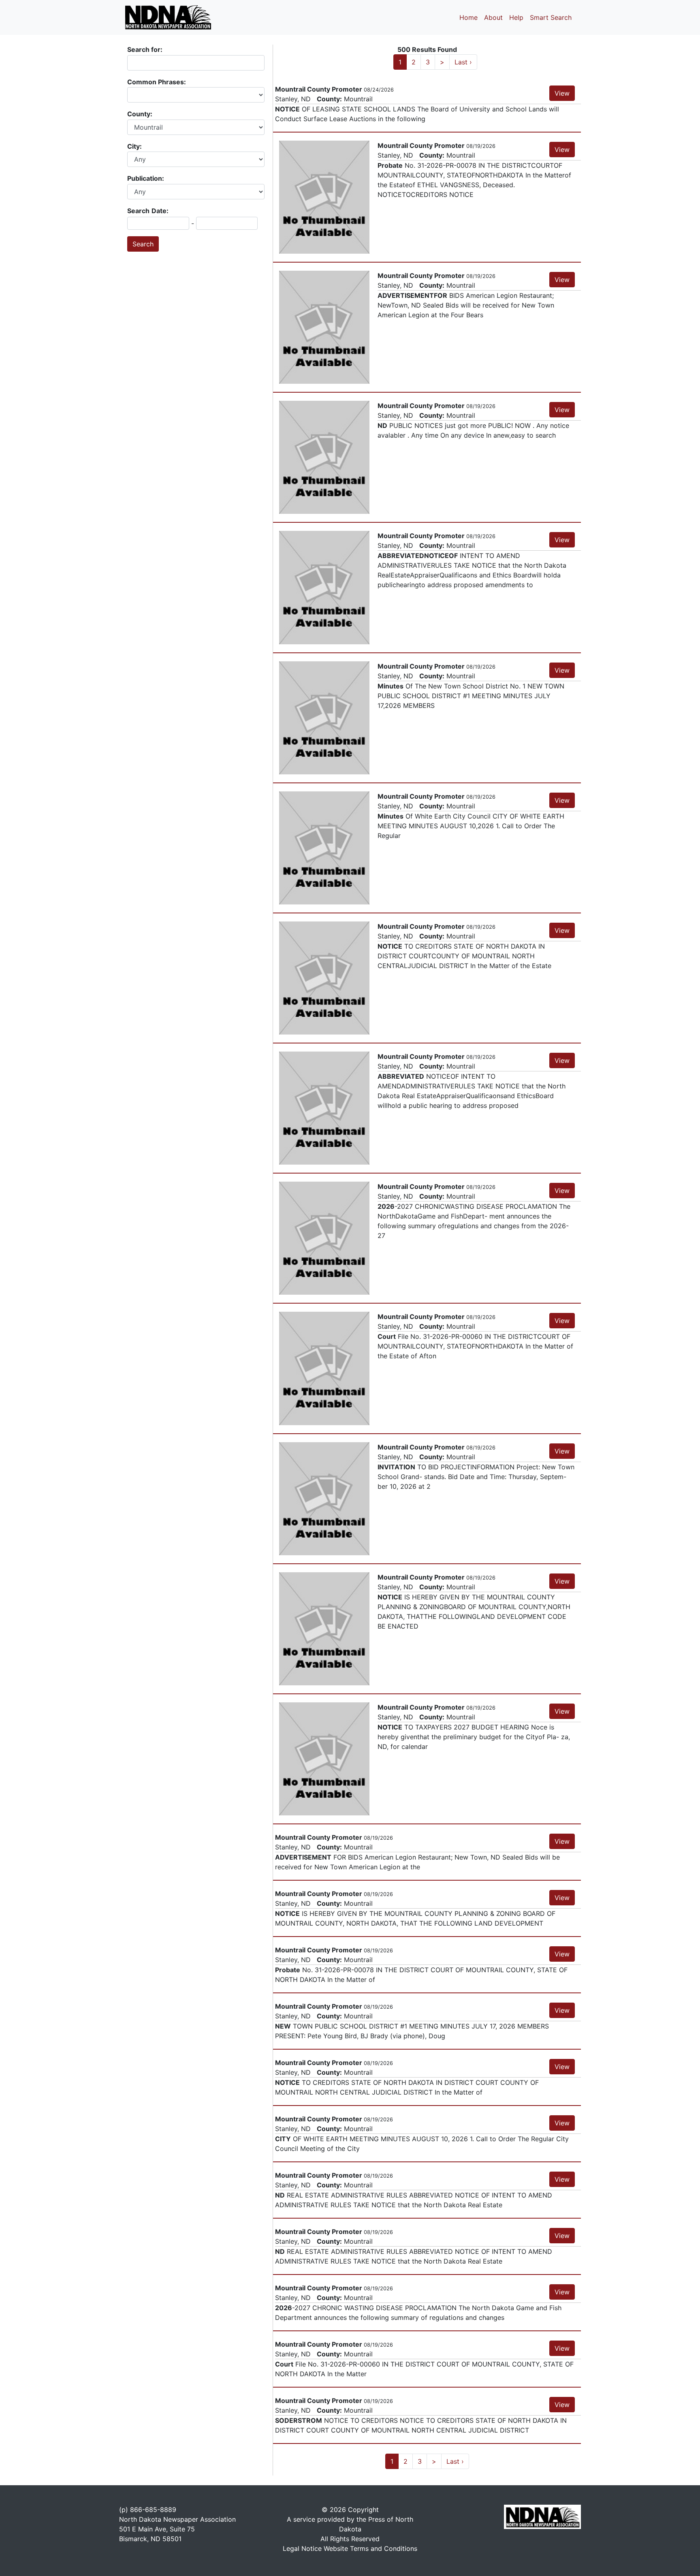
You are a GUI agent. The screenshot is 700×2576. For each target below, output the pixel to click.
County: (141, 114)
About (493, 17)
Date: (160, 211)
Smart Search (551, 17)
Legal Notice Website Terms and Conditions (350, 2548)
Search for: (145, 49)
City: (135, 146)
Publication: (146, 178)
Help (516, 17)
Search (138, 211)
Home (468, 17)
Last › (463, 62)
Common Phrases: (157, 82)
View (562, 93)
